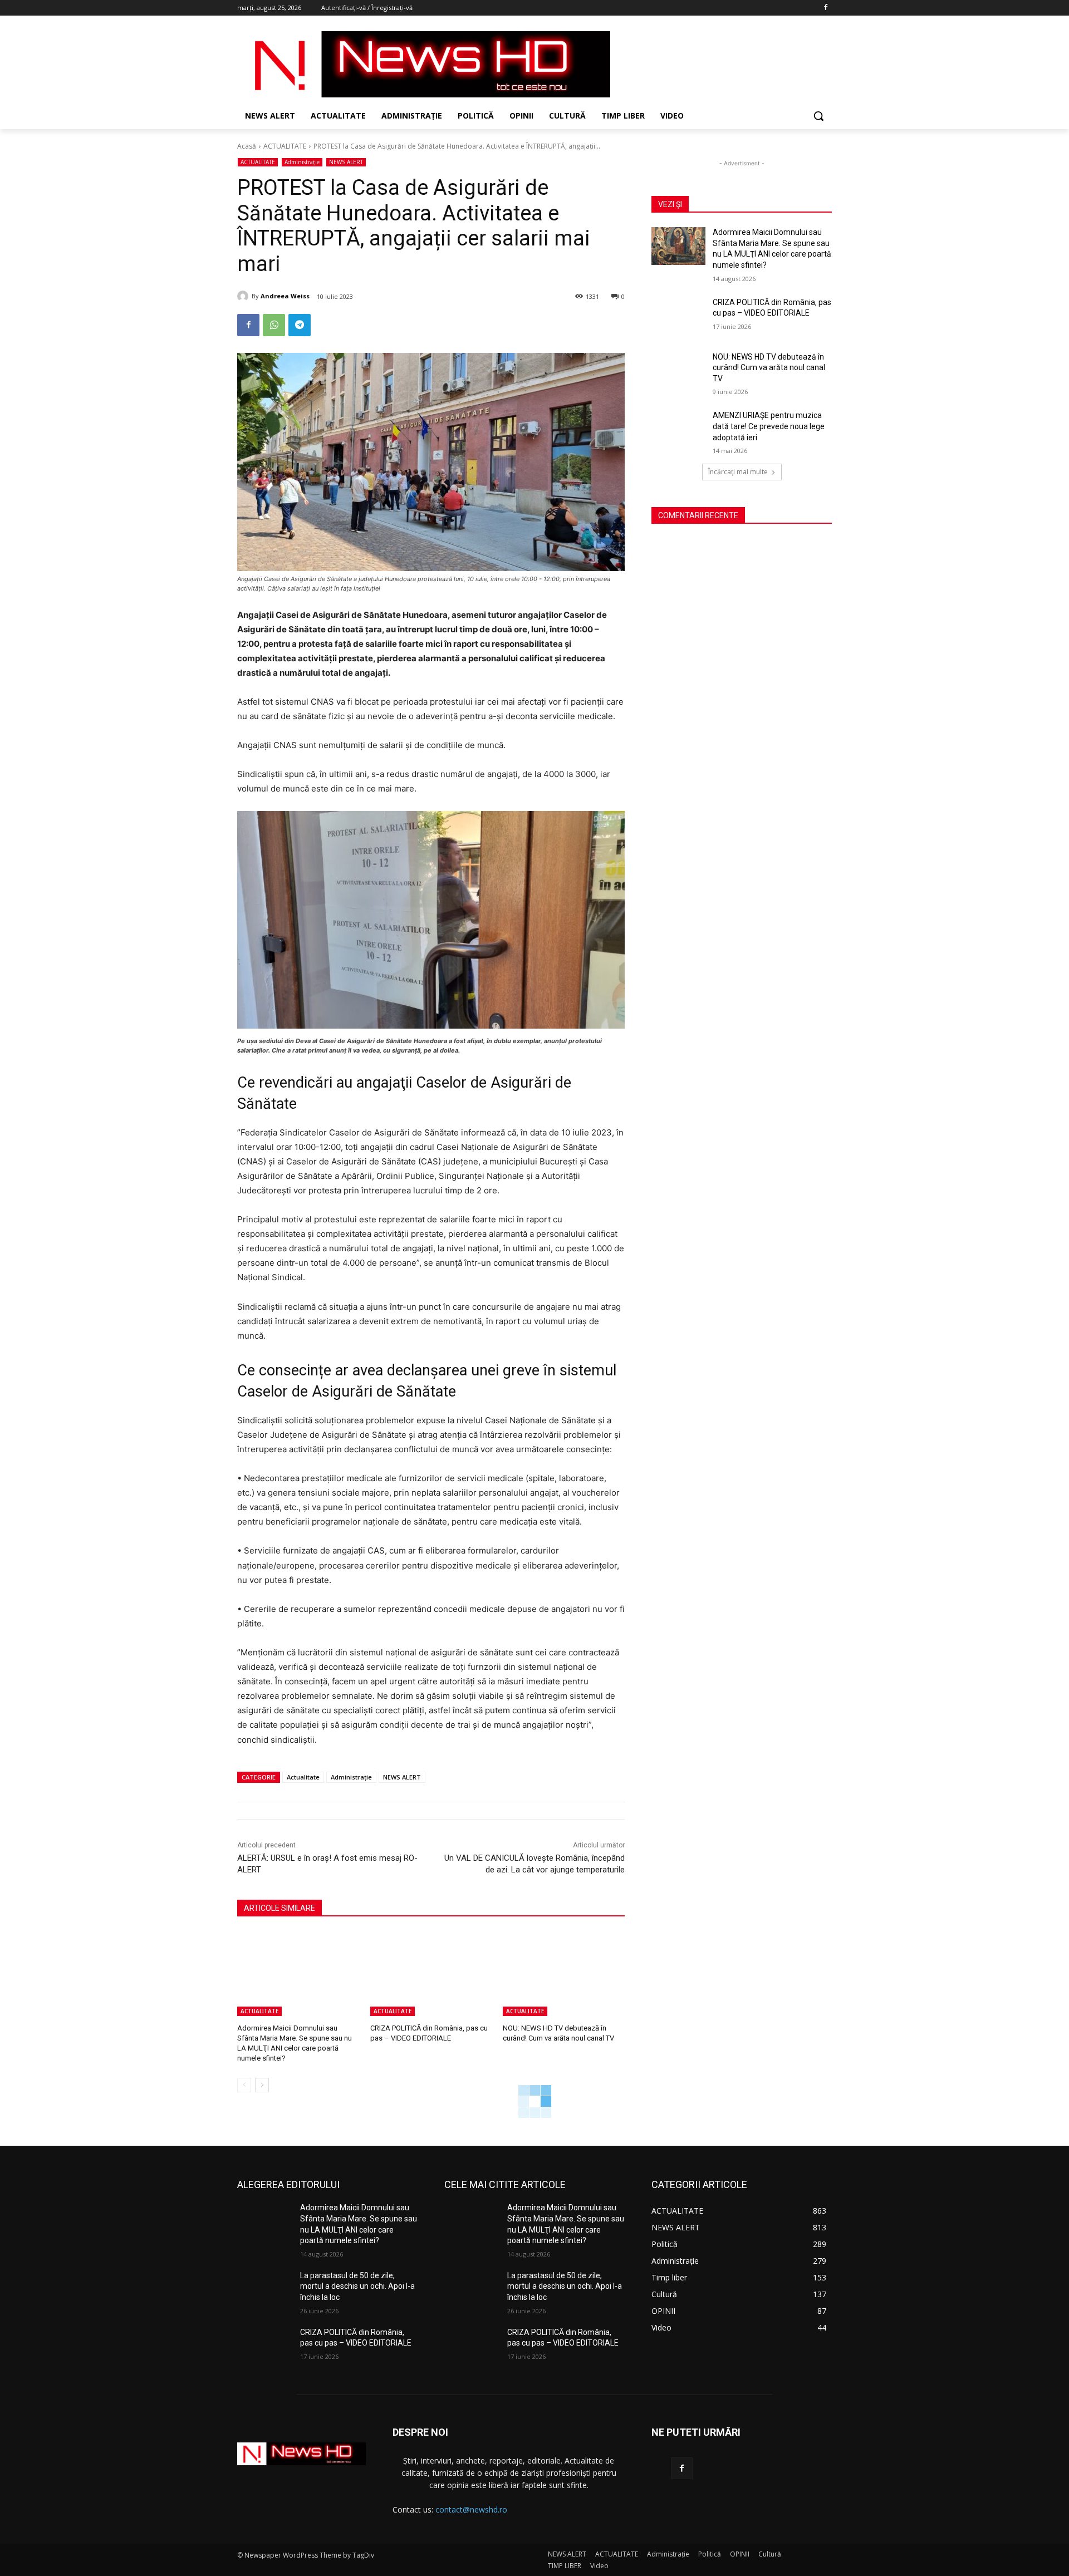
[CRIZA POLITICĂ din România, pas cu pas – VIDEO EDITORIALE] (431, 1973)
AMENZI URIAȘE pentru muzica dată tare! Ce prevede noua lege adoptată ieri (769, 426)
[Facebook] (825, 8)
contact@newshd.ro (471, 2509)
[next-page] (262, 2085)
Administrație (302, 162)
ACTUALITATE (285, 146)
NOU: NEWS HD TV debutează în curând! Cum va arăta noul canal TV (769, 368)
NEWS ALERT (346, 162)
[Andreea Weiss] (244, 296)
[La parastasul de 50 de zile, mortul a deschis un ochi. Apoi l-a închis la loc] (264, 2289)
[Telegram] (300, 325)
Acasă (247, 146)
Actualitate (303, 1777)
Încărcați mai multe (738, 472)
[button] (818, 116)
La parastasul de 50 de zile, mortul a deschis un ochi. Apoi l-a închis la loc (357, 2286)
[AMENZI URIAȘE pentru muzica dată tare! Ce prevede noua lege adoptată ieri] (678, 429)
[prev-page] (244, 2085)
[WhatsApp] (274, 325)
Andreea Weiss (285, 296)
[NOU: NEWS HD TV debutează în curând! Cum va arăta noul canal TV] (564, 1973)
